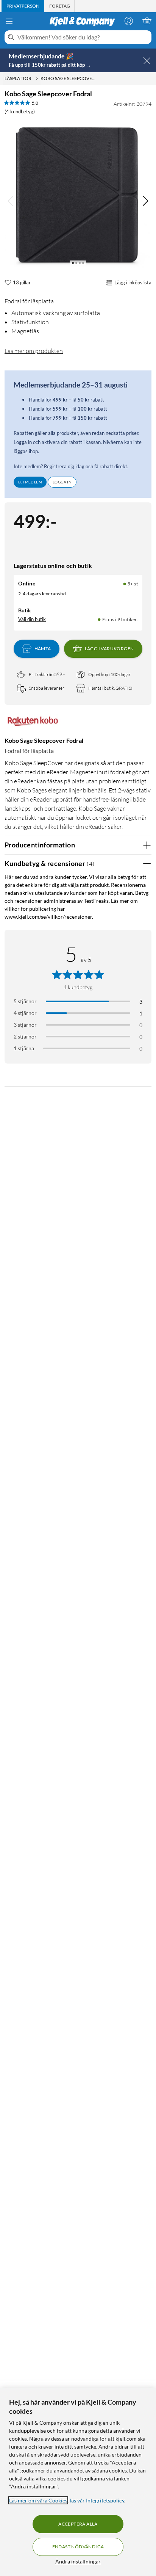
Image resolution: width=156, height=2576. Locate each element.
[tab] (23, 6)
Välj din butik (32, 619)
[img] (145, 201)
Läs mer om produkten (34, 351)
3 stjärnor (25, 1025)
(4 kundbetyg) (20, 111)
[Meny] (9, 21)
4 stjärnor (25, 1013)
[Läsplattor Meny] (37, 78)
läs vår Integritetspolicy (97, 2500)
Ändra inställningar (78, 2561)
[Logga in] (129, 21)
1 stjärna (24, 1048)
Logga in (62, 482)
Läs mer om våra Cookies (38, 2500)
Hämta (43, 649)
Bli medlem (30, 482)
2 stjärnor (25, 1036)
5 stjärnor (25, 1001)
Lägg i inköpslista (133, 282)
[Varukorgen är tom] (147, 21)
